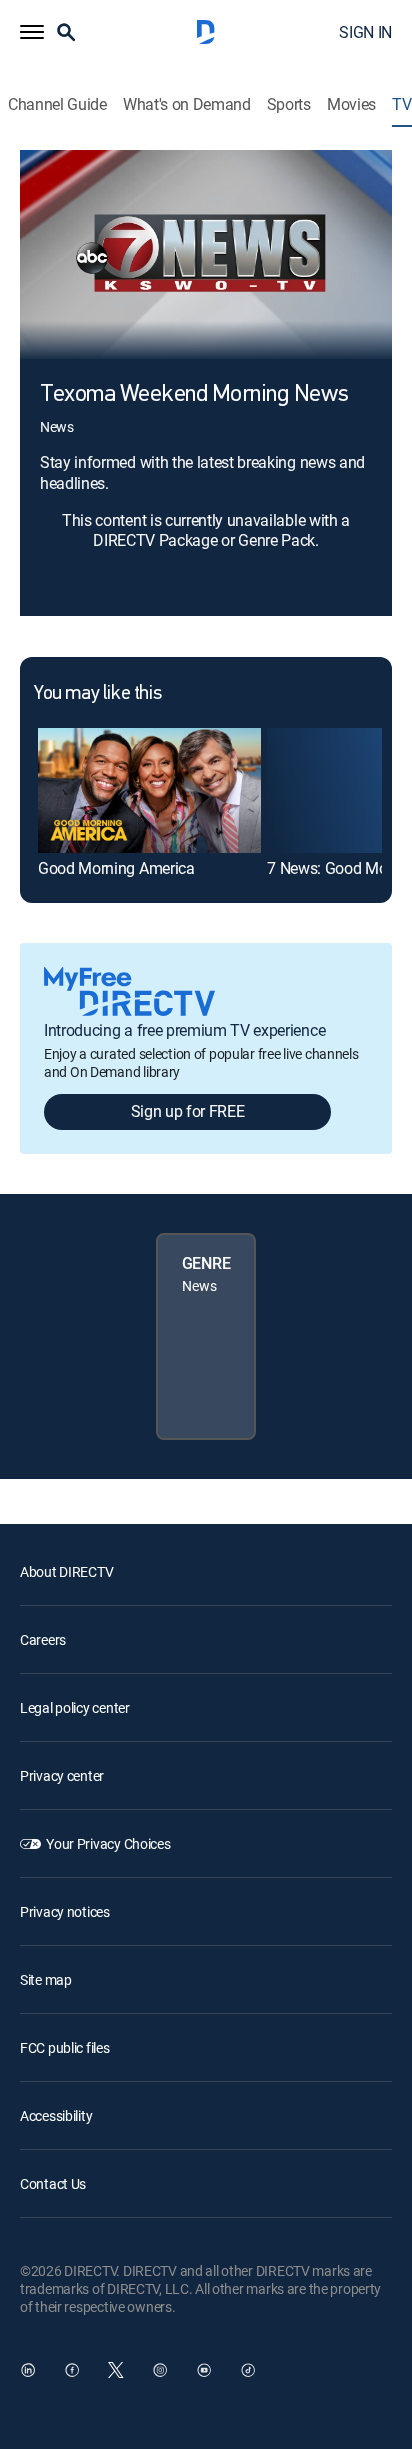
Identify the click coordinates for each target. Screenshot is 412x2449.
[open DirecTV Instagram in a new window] (160, 2370)
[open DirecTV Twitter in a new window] (116, 2370)
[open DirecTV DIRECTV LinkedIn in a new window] (28, 2370)
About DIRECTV (66, 1571)
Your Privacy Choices (108, 1843)
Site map (46, 1979)
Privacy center (62, 1775)
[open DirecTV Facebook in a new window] (72, 2370)
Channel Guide (57, 104)
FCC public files (65, 2047)
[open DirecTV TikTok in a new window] (248, 2370)
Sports (289, 104)
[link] (149, 790)
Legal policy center (75, 1707)
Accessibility (56, 2115)
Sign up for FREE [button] (188, 1111)
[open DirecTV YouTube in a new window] (204, 2370)
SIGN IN (365, 32)
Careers (43, 1639)
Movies (351, 104)
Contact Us (53, 2183)
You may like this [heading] (97, 694)
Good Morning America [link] (116, 868)
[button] (32, 32)
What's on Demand (187, 104)
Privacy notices (65, 1911)
